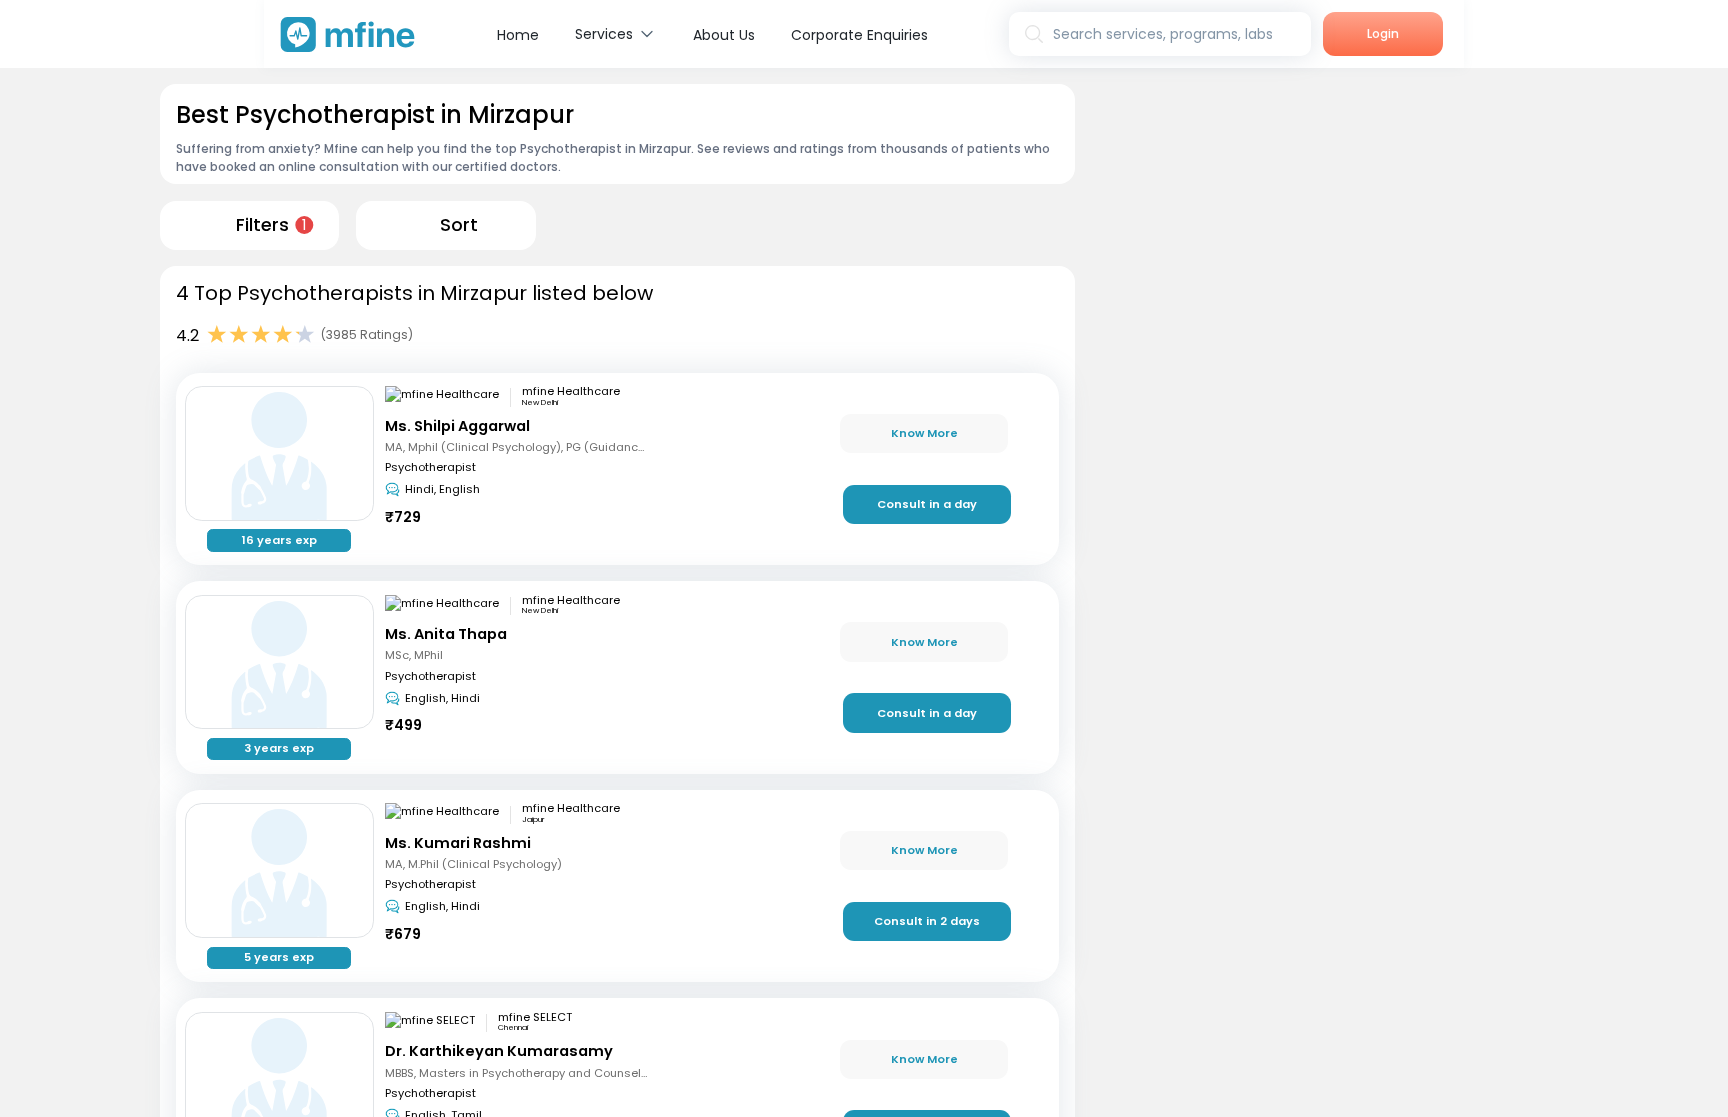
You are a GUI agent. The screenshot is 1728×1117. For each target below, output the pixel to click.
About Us (724, 35)
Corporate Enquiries (859, 35)
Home (518, 35)
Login (1383, 33)
